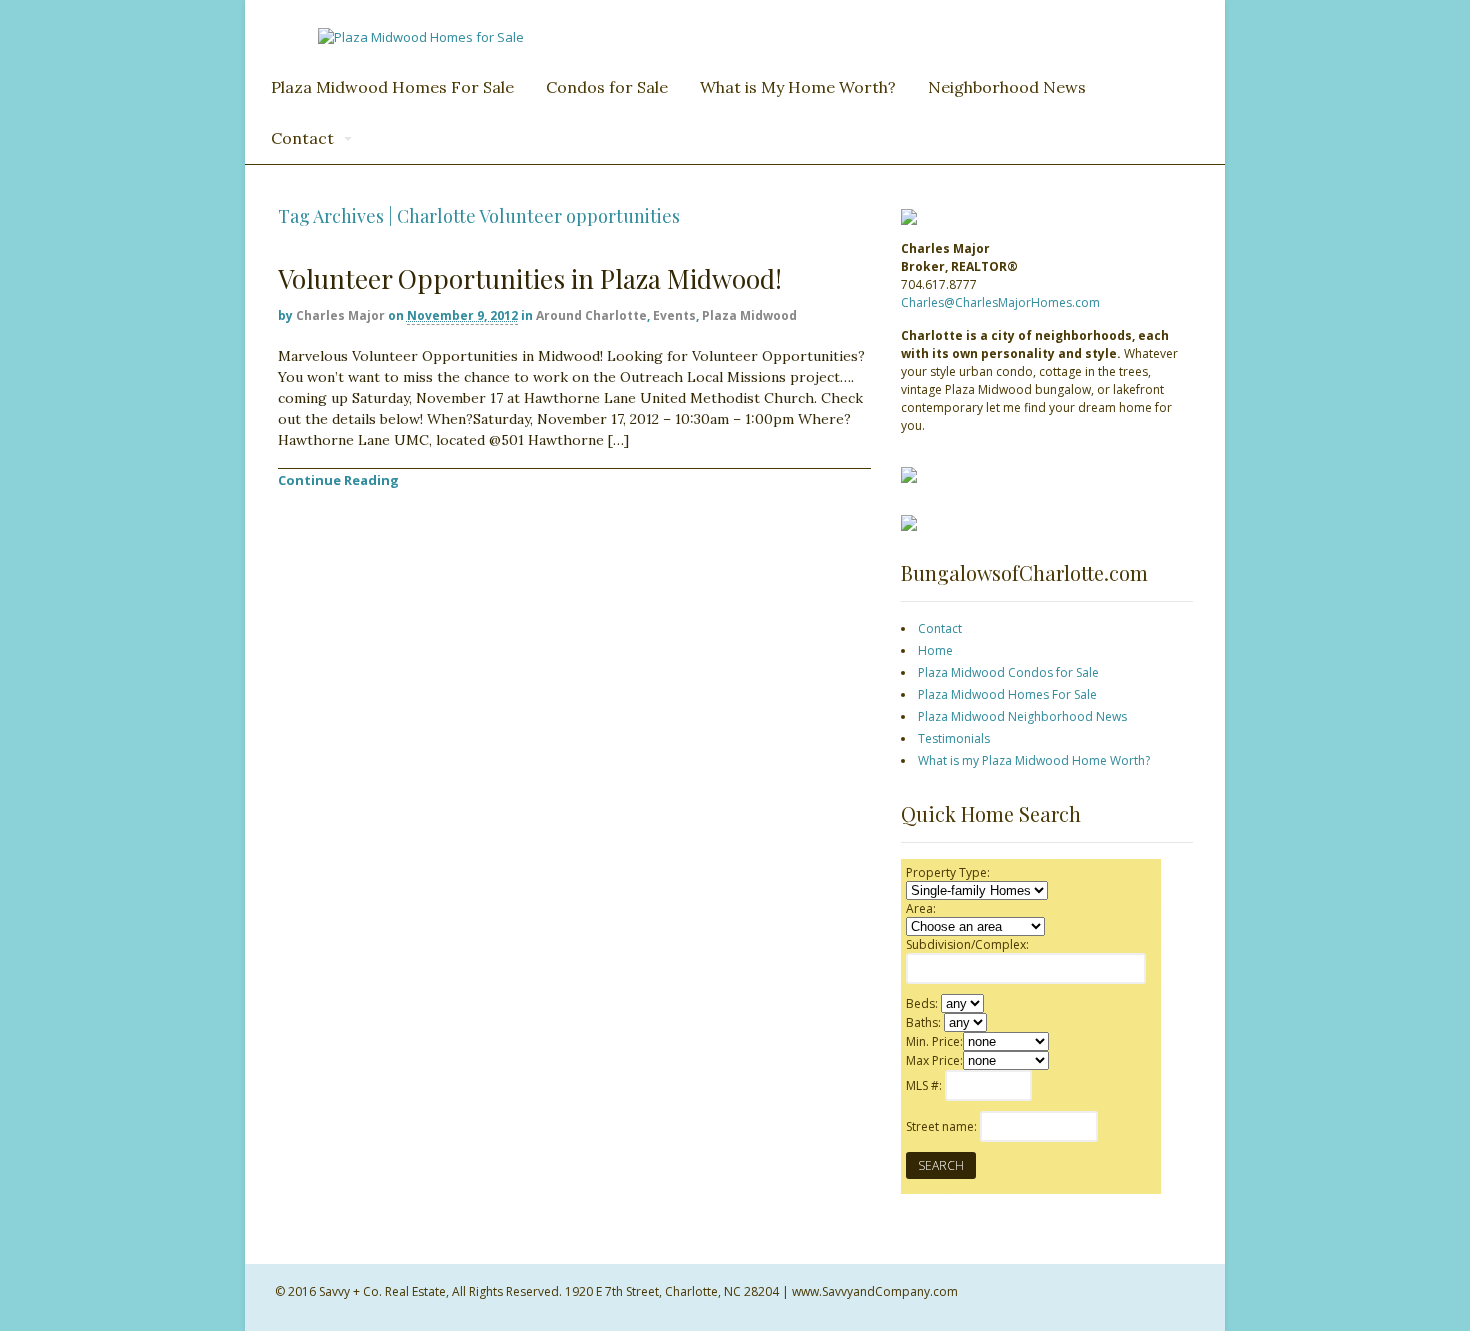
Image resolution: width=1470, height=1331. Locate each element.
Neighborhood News (1007, 87)
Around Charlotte (591, 315)
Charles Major (340, 315)
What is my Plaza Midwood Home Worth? (1034, 760)
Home (935, 650)
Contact (302, 138)
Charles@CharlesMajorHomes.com (1000, 302)
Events (674, 315)
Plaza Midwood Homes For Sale (392, 87)
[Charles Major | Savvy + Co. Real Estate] (421, 37)
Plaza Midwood (749, 315)
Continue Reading (338, 480)
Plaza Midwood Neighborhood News (1022, 716)
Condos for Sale (607, 87)
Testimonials (954, 738)
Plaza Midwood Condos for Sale (1008, 672)
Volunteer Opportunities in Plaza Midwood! (530, 278)
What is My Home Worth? (798, 87)
